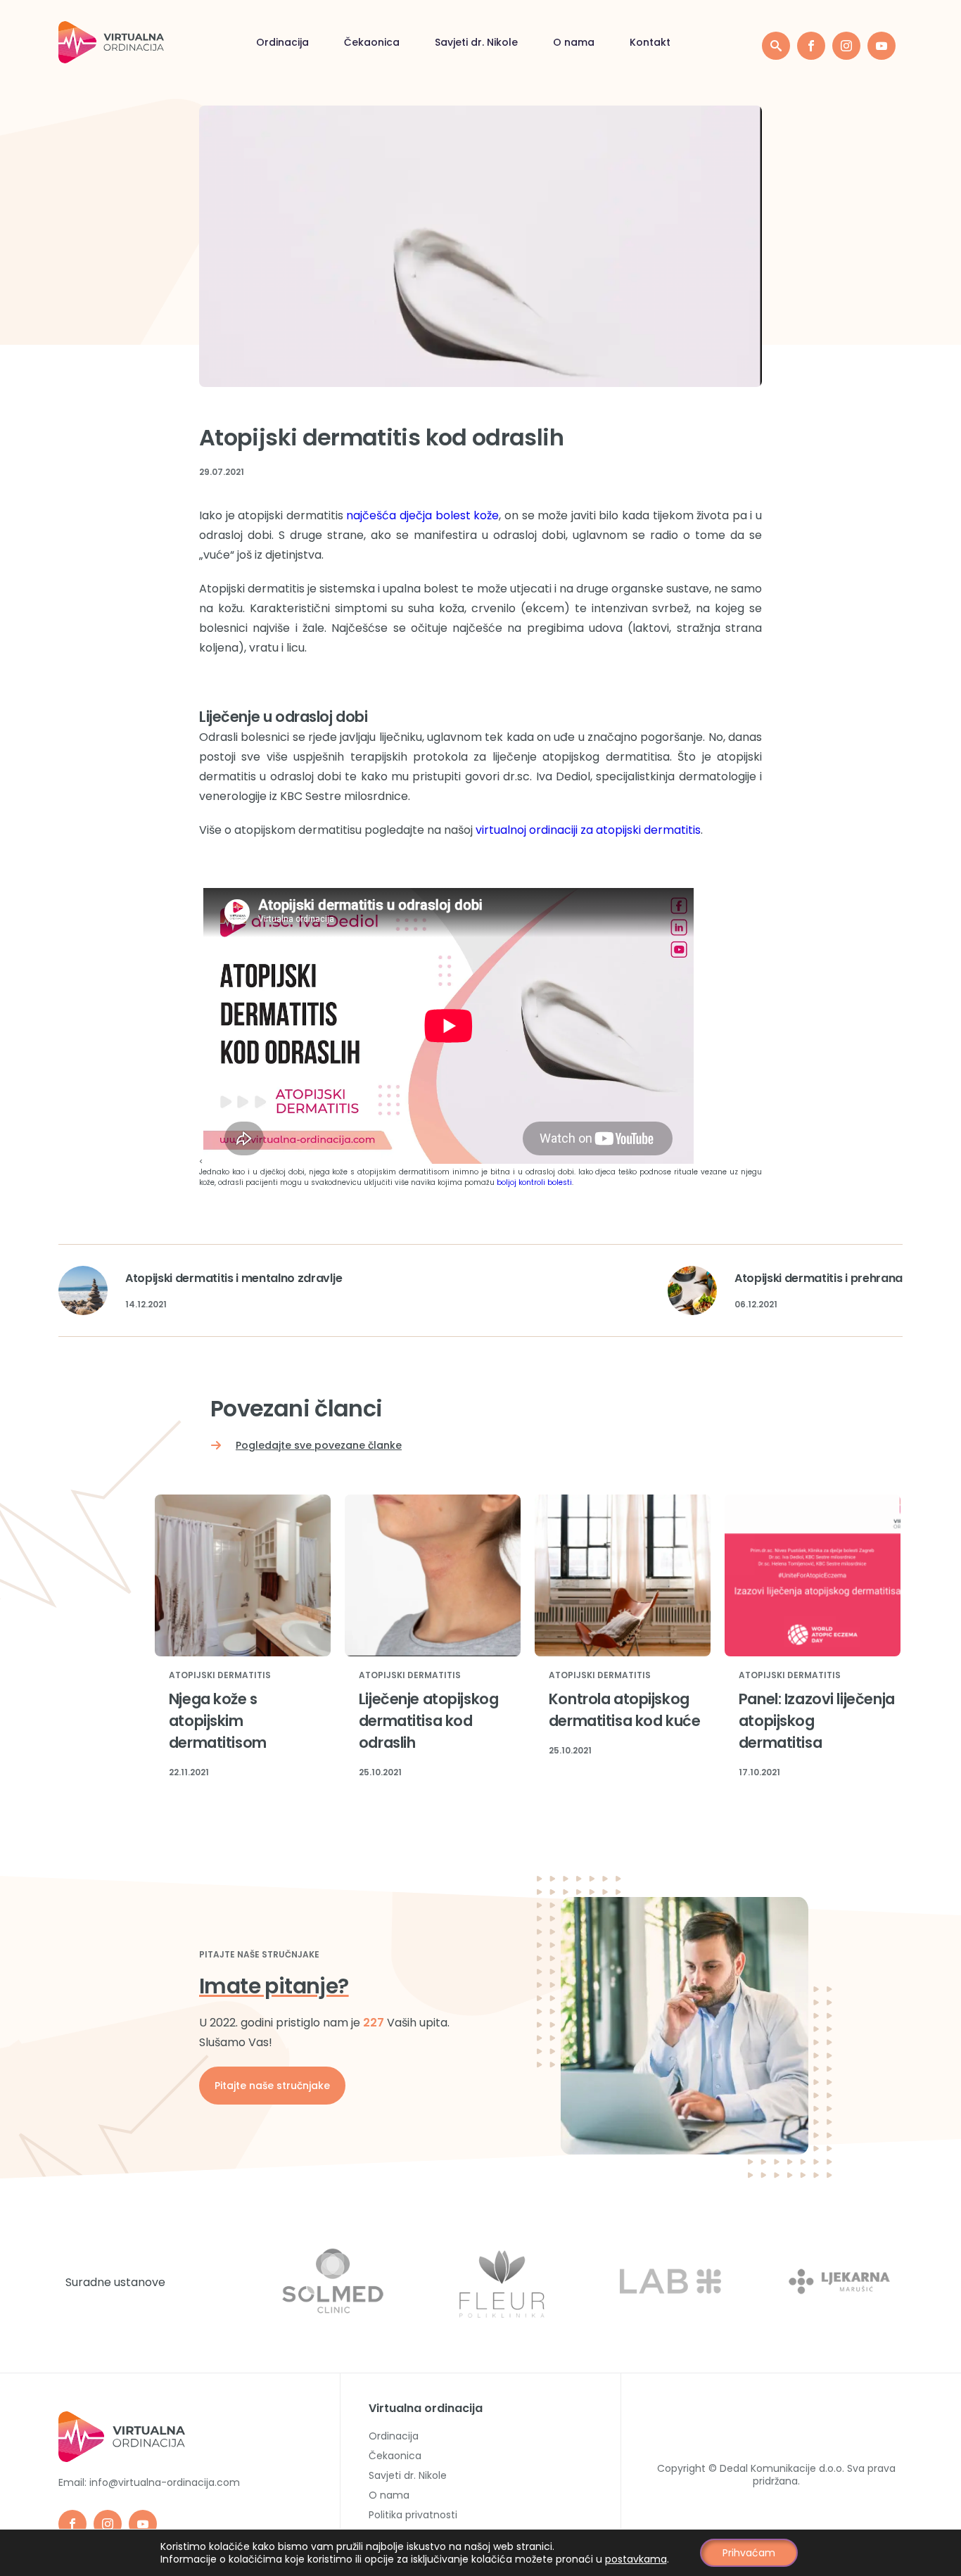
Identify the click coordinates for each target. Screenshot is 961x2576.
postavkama (636, 2559)
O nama (574, 42)
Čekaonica (372, 42)
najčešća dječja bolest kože (422, 515)
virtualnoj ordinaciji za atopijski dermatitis (588, 830)
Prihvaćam (749, 2553)
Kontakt (650, 42)
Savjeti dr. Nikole (476, 42)
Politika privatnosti (413, 2515)
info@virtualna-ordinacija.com (165, 2482)
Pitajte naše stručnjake (272, 2086)
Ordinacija (282, 42)
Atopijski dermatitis (220, 1676)
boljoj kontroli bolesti (534, 1182)
